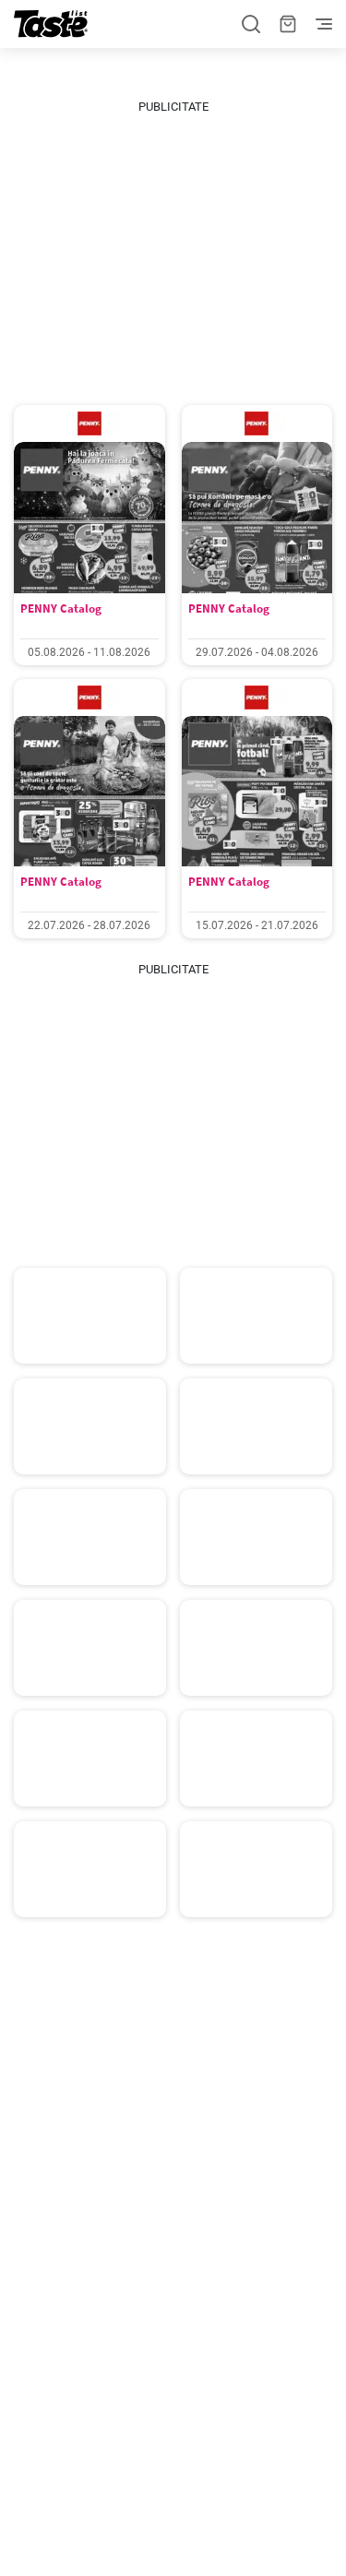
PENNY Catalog (61, 608)
